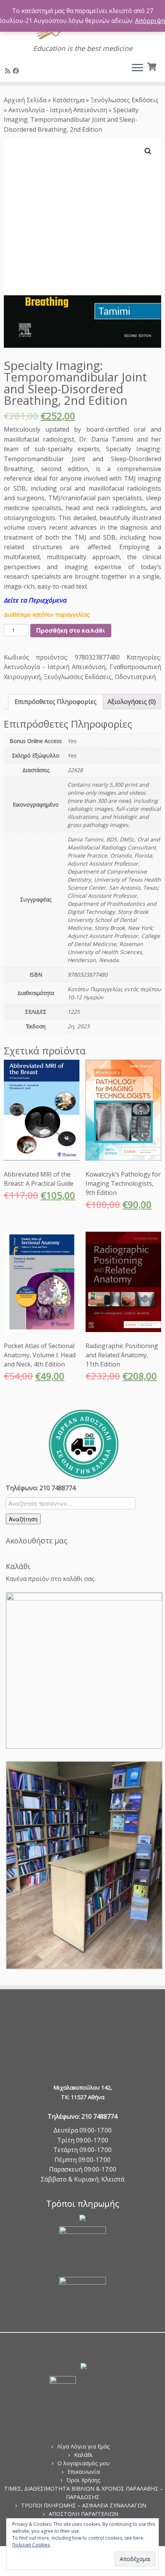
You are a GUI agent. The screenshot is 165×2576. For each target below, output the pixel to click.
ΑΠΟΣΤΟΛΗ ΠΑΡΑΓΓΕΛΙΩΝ (83, 2514)
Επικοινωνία (84, 2472)
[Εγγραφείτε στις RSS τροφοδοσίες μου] (9, 71)
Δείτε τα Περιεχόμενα (35, 600)
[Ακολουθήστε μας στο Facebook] (17, 71)
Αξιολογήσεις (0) (132, 702)
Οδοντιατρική (135, 677)
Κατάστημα (68, 100)
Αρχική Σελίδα (26, 100)
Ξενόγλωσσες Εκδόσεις (125, 100)
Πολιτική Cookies (31, 2545)
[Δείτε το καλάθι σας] (153, 66)
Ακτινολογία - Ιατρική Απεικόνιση (58, 110)
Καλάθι (83, 2455)
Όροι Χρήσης (83, 2480)
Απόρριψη (150, 21)
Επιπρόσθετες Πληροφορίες (56, 702)
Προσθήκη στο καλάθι (71, 630)
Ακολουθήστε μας (36, 1541)
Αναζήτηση (23, 1519)
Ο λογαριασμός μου (84, 2463)
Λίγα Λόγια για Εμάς (84, 2446)
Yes (72, 741)
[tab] (56, 702)
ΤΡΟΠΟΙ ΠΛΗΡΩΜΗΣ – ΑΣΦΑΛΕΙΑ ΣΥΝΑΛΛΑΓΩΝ (84, 2505)
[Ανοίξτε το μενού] (137, 68)
